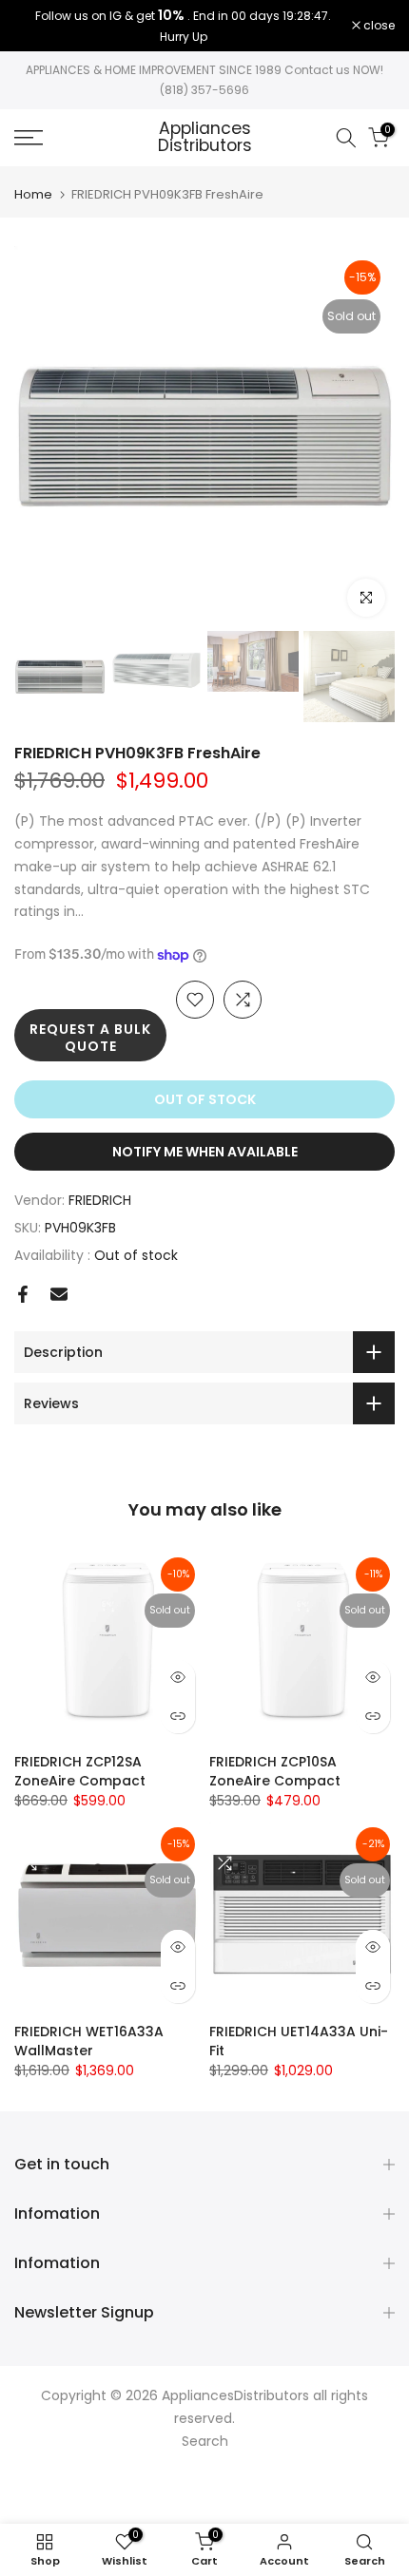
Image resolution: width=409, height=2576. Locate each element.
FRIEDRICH (100, 1200)
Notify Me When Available (205, 1152)
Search (205, 2441)
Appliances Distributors (205, 137)
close (378, 26)
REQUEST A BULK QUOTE (90, 1038)
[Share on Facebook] (23, 1294)
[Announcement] (183, 26)
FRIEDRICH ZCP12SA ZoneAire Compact (80, 1771)
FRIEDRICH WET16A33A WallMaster (89, 2041)
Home (33, 194)
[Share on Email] (59, 1294)
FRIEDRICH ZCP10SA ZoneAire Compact (275, 1771)
